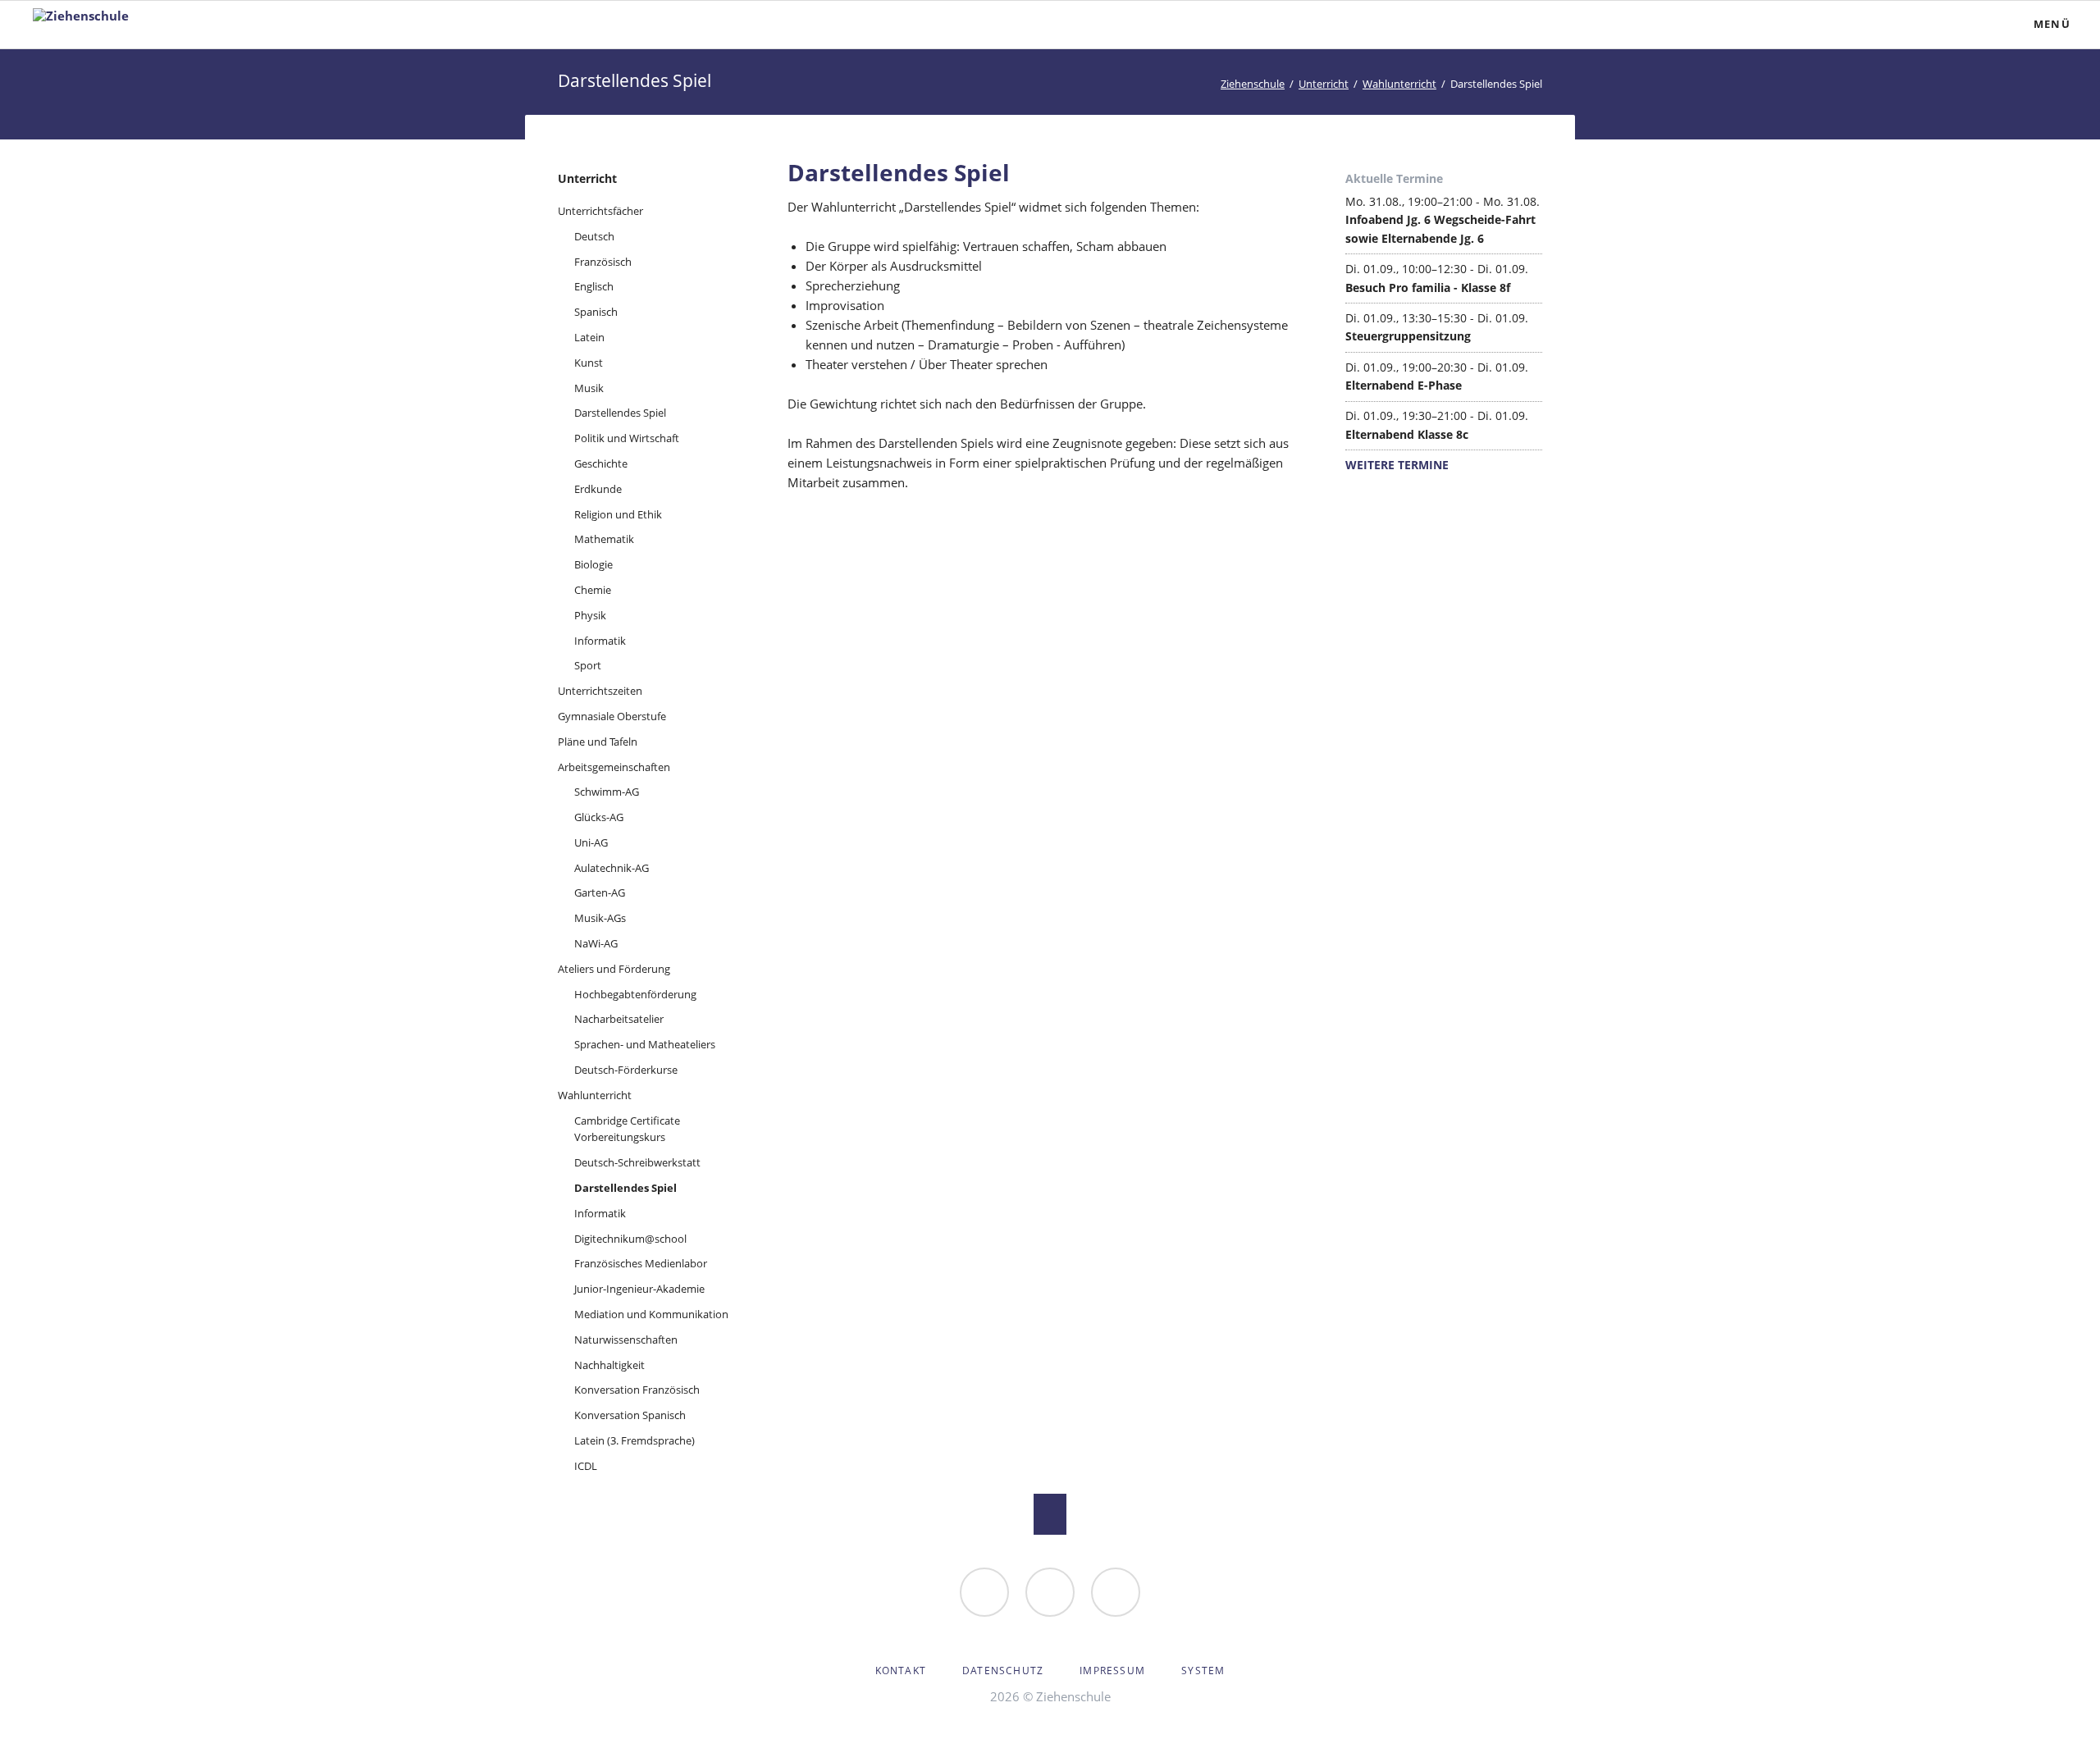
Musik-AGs (600, 918)
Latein (589, 337)
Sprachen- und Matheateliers (645, 1044)
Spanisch (596, 312)
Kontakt (901, 1671)
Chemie (593, 590)
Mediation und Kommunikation (651, 1314)
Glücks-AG (599, 817)
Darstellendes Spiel (620, 413)
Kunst (589, 363)
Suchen (1941, 25)
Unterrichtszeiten (600, 691)
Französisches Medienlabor (641, 1263)
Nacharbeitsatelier (619, 1019)
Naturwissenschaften (626, 1340)
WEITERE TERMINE (1397, 465)
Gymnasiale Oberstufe (612, 716)
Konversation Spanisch (630, 1415)
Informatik (600, 641)
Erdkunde (598, 489)
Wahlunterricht (1399, 84)
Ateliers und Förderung (614, 969)
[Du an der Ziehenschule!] (984, 1592)
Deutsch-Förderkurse (626, 1070)
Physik (590, 615)
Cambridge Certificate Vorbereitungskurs (627, 1129)
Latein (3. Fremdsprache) (635, 1440)
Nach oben (1050, 1514)
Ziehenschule (1253, 84)
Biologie (593, 564)
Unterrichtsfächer (600, 211)
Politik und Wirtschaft (627, 438)
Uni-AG (591, 842)
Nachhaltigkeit (609, 1365)
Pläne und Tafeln (598, 742)
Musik (589, 388)
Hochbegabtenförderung (635, 994)
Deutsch (594, 236)
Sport (588, 665)
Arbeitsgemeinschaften (614, 767)
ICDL (586, 1466)
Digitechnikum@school (630, 1239)
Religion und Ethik (618, 514)
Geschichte (601, 463)
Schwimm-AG (607, 792)
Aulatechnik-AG (612, 868)
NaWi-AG (596, 943)
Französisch (603, 262)
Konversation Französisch (637, 1390)
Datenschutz (1003, 1671)
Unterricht (1324, 84)
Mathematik (604, 539)
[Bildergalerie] (1050, 1592)
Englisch (594, 286)
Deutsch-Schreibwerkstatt (637, 1162)
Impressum (1112, 1671)
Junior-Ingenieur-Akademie (639, 1289)
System (1203, 1671)
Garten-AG (600, 892)
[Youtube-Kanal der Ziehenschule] (1116, 1592)
